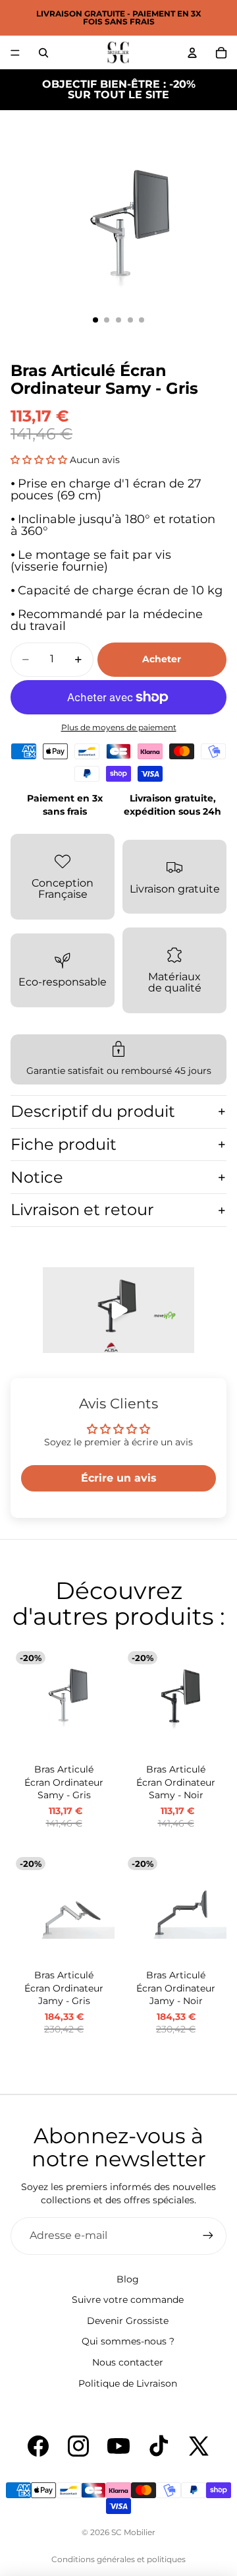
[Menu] (15, 53)
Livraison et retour (82, 1209)
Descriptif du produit (93, 1111)
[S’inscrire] (208, 2236)
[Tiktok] (159, 2446)
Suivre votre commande (128, 2300)
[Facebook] (38, 2446)
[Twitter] (199, 2446)
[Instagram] (78, 2446)
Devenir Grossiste (128, 2321)
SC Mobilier (133, 2532)
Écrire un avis (119, 1478)
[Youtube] (118, 2446)
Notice (37, 1177)
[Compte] (192, 53)
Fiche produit (64, 1144)
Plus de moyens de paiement (119, 728)
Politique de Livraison (128, 2383)
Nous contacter (128, 2362)
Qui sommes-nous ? (128, 2341)
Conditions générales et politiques (118, 2559)
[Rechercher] (43, 53)
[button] (39, 460)
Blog (128, 2279)
